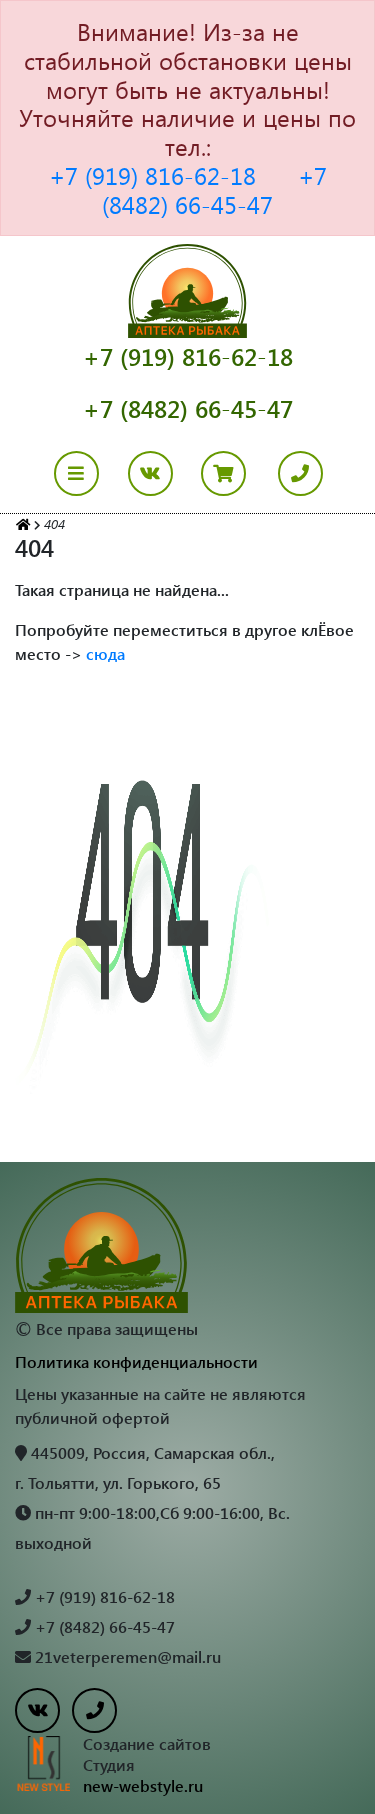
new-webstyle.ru (143, 1785)
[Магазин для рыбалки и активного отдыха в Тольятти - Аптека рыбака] (23, 523)
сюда (105, 653)
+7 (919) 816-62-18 (152, 175)
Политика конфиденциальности (136, 1361)
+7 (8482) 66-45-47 (214, 189)
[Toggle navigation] (88, 473)
